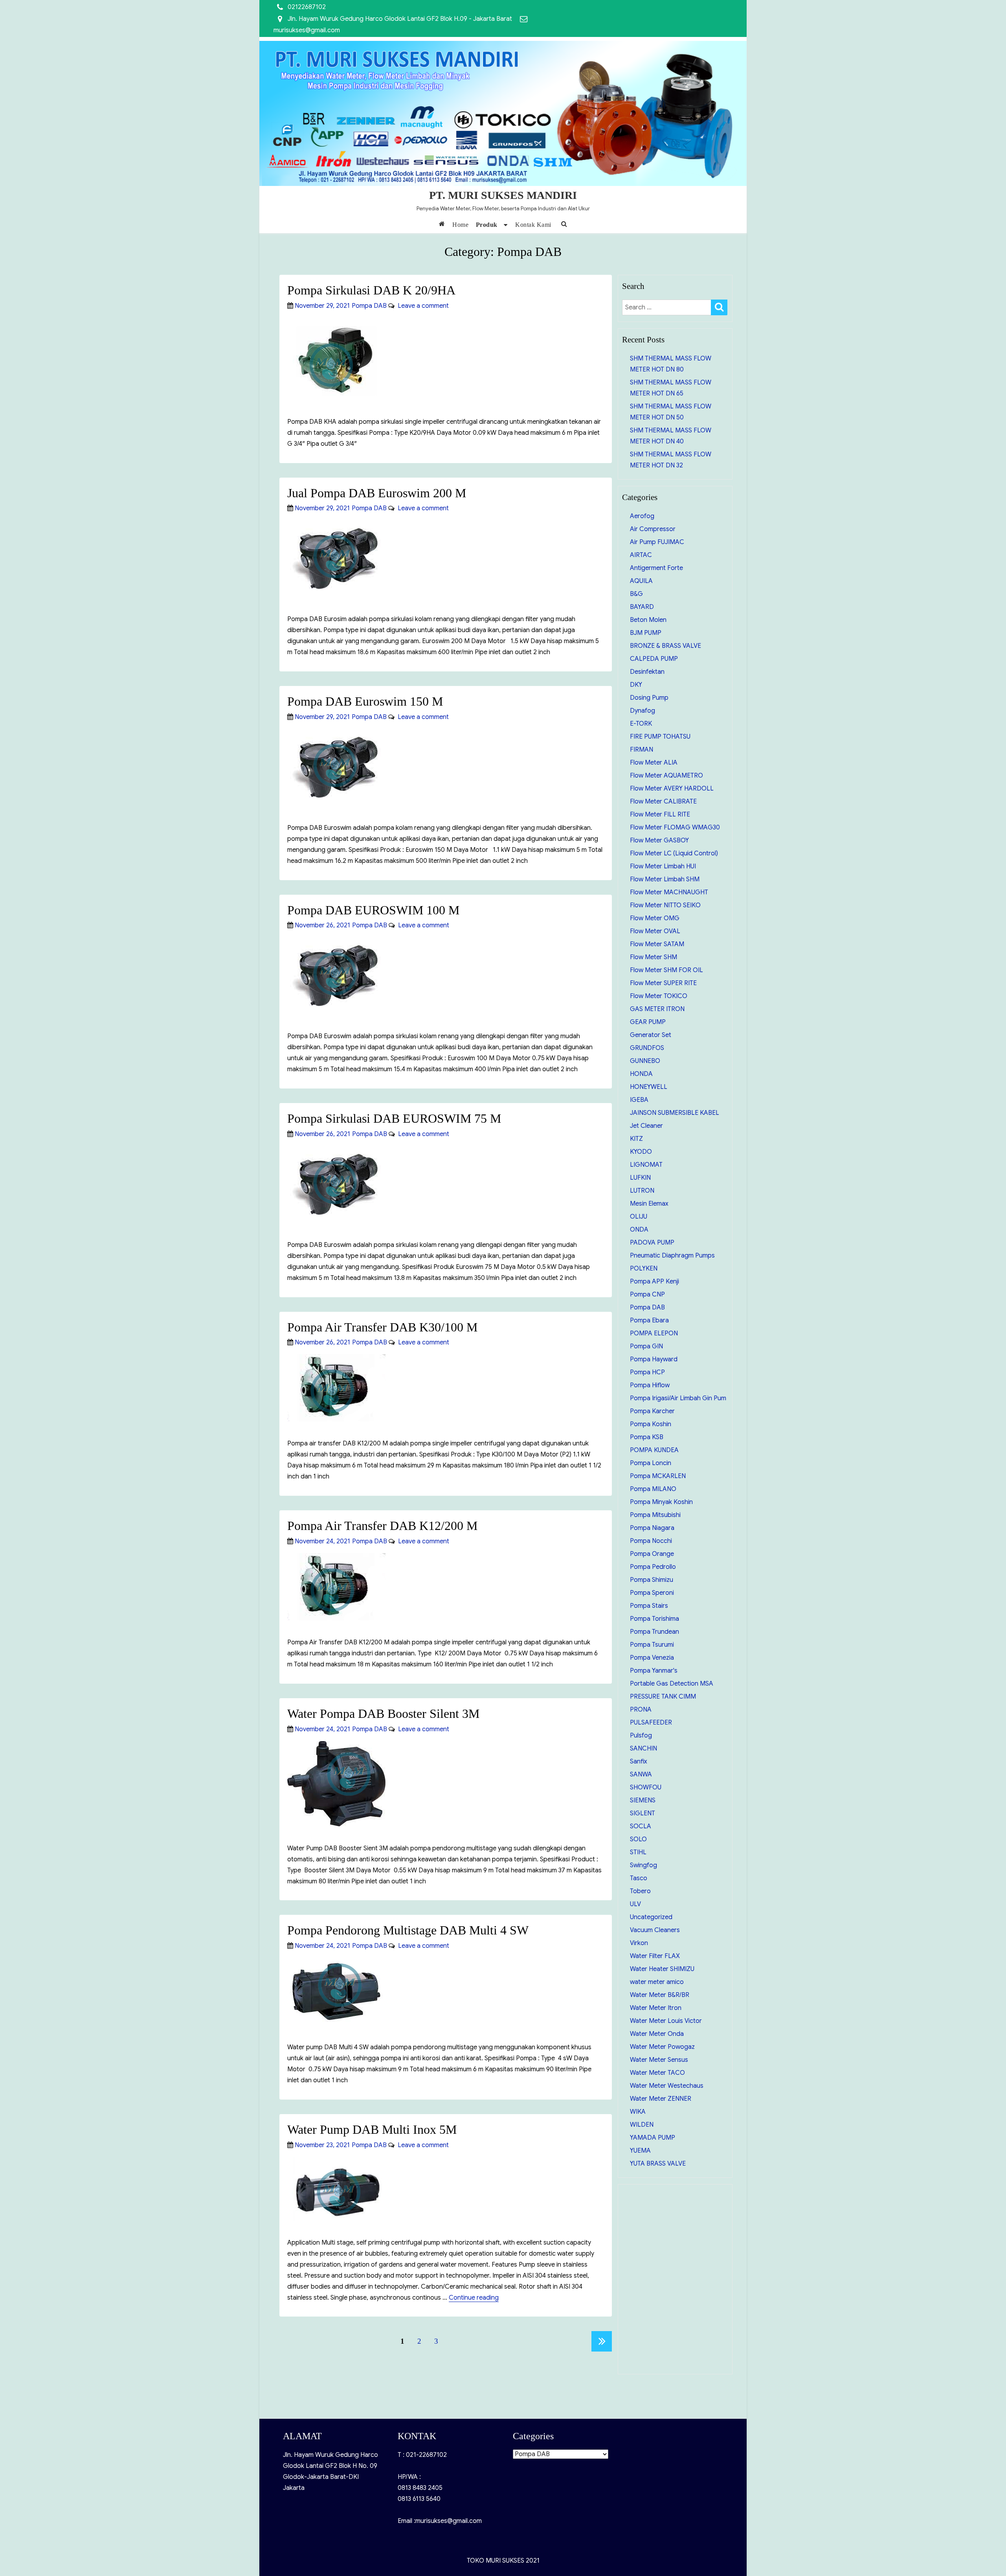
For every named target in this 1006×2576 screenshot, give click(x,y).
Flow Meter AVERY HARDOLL (672, 789)
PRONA (641, 1710)
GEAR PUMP (648, 1022)
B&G (636, 594)
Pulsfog (641, 1736)
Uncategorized (651, 1917)
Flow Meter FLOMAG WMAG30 (675, 827)
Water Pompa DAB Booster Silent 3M (383, 1714)
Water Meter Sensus (659, 2060)
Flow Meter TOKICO (659, 996)
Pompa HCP (647, 1372)
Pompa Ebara (649, 1320)
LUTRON (642, 1191)
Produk (487, 225)
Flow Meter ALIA (654, 763)
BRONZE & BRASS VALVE (665, 646)
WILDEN (642, 2125)
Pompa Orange (652, 1554)
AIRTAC (641, 555)
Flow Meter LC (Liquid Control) (674, 853)
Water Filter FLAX (655, 1956)
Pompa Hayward (654, 1359)
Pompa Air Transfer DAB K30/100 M (382, 1327)
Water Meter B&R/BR (660, 1995)
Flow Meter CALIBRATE (663, 802)
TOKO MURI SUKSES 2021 (503, 2561)
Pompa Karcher (652, 1411)
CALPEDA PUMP (654, 659)
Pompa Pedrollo (653, 1567)
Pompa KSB (647, 1437)
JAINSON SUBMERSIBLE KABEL (675, 1113)
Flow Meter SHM (654, 957)
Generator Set (651, 1035)
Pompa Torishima (654, 1619)
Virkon (639, 1943)
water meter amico (657, 1982)
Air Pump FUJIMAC (657, 542)
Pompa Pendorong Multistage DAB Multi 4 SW (408, 1930)
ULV (635, 1904)
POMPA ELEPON (654, 1333)
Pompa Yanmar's (654, 1671)
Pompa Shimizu (652, 1580)
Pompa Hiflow (650, 1385)
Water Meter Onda (657, 2034)
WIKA (638, 2112)
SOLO (638, 1839)
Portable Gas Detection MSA (672, 1684)
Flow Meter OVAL (655, 931)
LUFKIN (640, 1178)
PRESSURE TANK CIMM (663, 1697)
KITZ (636, 1139)
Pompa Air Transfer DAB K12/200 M (382, 1526)
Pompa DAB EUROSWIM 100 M (373, 910)
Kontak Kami (533, 225)
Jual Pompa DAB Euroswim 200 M (377, 493)
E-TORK (641, 724)
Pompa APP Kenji (654, 1282)
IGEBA (639, 1100)
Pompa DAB (369, 306)
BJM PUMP (646, 633)
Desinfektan (647, 672)
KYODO (641, 1152)
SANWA (641, 1774)
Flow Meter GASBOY (659, 840)
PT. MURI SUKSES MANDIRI (503, 195)
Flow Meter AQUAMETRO (666, 776)
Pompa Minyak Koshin (661, 1502)
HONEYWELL (649, 1087)
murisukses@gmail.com (307, 30)
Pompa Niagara (652, 1528)
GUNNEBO (645, 1061)
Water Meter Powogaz (662, 2047)
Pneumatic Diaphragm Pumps (672, 1256)
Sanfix (639, 1761)
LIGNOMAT (646, 1165)
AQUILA (641, 581)
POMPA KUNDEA (654, 1450)
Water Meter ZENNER (661, 2099)
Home (460, 225)
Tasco (639, 1878)
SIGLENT (643, 1813)
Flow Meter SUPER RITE (663, 983)
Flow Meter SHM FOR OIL (666, 970)
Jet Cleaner (646, 1126)
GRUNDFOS (647, 1048)
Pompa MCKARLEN (658, 1476)
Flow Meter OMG (655, 918)
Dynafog (643, 711)
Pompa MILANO (653, 1489)
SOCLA (641, 1826)
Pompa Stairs (649, 1606)
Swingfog (643, 1865)
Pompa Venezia (652, 1658)
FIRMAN (642, 750)
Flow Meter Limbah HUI (663, 866)
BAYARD (642, 607)
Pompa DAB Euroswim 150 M (365, 701)
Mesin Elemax (649, 1204)
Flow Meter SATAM (657, 944)
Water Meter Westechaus (667, 2086)
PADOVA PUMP (652, 1243)
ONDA (639, 1230)
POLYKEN (644, 1269)
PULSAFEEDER (651, 1723)
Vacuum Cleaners (655, 1930)
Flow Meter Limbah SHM (665, 879)
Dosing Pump (649, 698)
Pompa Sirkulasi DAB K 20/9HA (371, 290)
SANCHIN (643, 1749)
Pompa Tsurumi (652, 1645)
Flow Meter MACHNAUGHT (669, 892)
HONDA (641, 1074)
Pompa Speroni (652, 1593)
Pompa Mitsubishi (655, 1515)
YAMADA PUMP (653, 2138)
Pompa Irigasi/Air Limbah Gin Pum (678, 1398)
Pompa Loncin (651, 1463)
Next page (602, 2341)
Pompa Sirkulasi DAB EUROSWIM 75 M (394, 1118)
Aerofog (642, 516)
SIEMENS (643, 1800)
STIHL (638, 1852)
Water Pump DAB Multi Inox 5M (372, 2129)
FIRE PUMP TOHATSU (660, 737)
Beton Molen (648, 620)
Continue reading (474, 2298)
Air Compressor (653, 529)
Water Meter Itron (656, 2008)
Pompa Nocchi (651, 1541)
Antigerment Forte (656, 568)
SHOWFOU (646, 1787)
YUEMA (640, 2151)
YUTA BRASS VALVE (658, 2164)
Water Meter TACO (657, 2073)
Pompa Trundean (654, 1632)
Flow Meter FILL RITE (660, 815)
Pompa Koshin (651, 1424)
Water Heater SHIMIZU (662, 1969)
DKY (636, 685)
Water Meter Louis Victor (666, 2021)
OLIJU (639, 1217)
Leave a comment (422, 306)
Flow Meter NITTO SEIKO (665, 905)
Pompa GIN (646, 1346)
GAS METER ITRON (657, 1009)
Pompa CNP (647, 1294)
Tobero (640, 1891)
